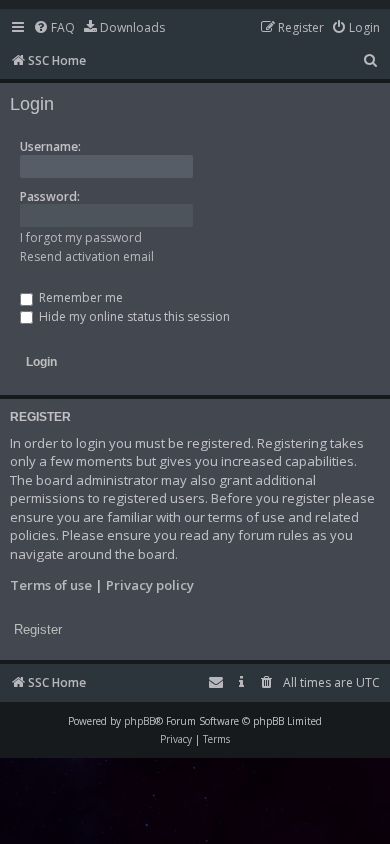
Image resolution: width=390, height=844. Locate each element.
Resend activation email (87, 256)
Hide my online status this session (133, 316)
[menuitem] (54, 28)
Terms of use (51, 585)
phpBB (139, 721)
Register (38, 629)
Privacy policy (150, 585)
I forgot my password (81, 237)
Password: (50, 196)
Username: (50, 146)
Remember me (79, 297)
